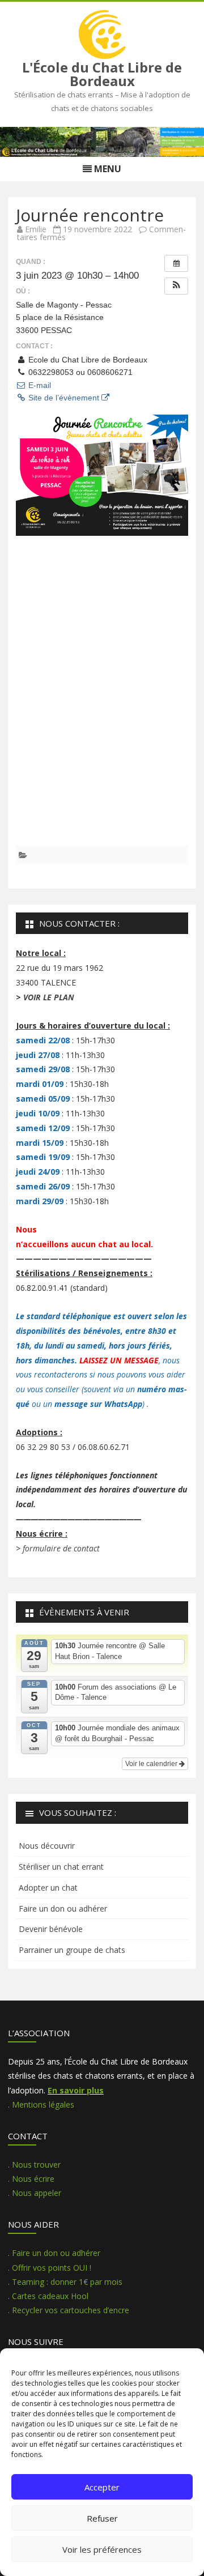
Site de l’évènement (64, 398)
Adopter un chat (48, 1888)
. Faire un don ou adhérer (54, 2253)
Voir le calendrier (152, 1764)
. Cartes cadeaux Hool (48, 2296)
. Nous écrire (31, 2179)
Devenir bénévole (51, 1929)
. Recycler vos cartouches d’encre (69, 2310)
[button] (176, 286)
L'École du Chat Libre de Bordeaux (102, 74)
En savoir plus (76, 2090)
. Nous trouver (34, 2165)
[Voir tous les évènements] (176, 263)
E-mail (39, 385)
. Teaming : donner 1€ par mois (65, 2282)
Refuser (102, 2518)
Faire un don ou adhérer (63, 1908)
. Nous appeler (35, 2193)
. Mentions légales (41, 2104)
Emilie (36, 229)
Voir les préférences (102, 2549)
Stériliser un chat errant (61, 1867)
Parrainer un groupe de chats (72, 1950)
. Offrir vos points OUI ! (50, 2268)
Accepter (102, 2487)
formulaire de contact (61, 1548)
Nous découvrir (47, 1846)
